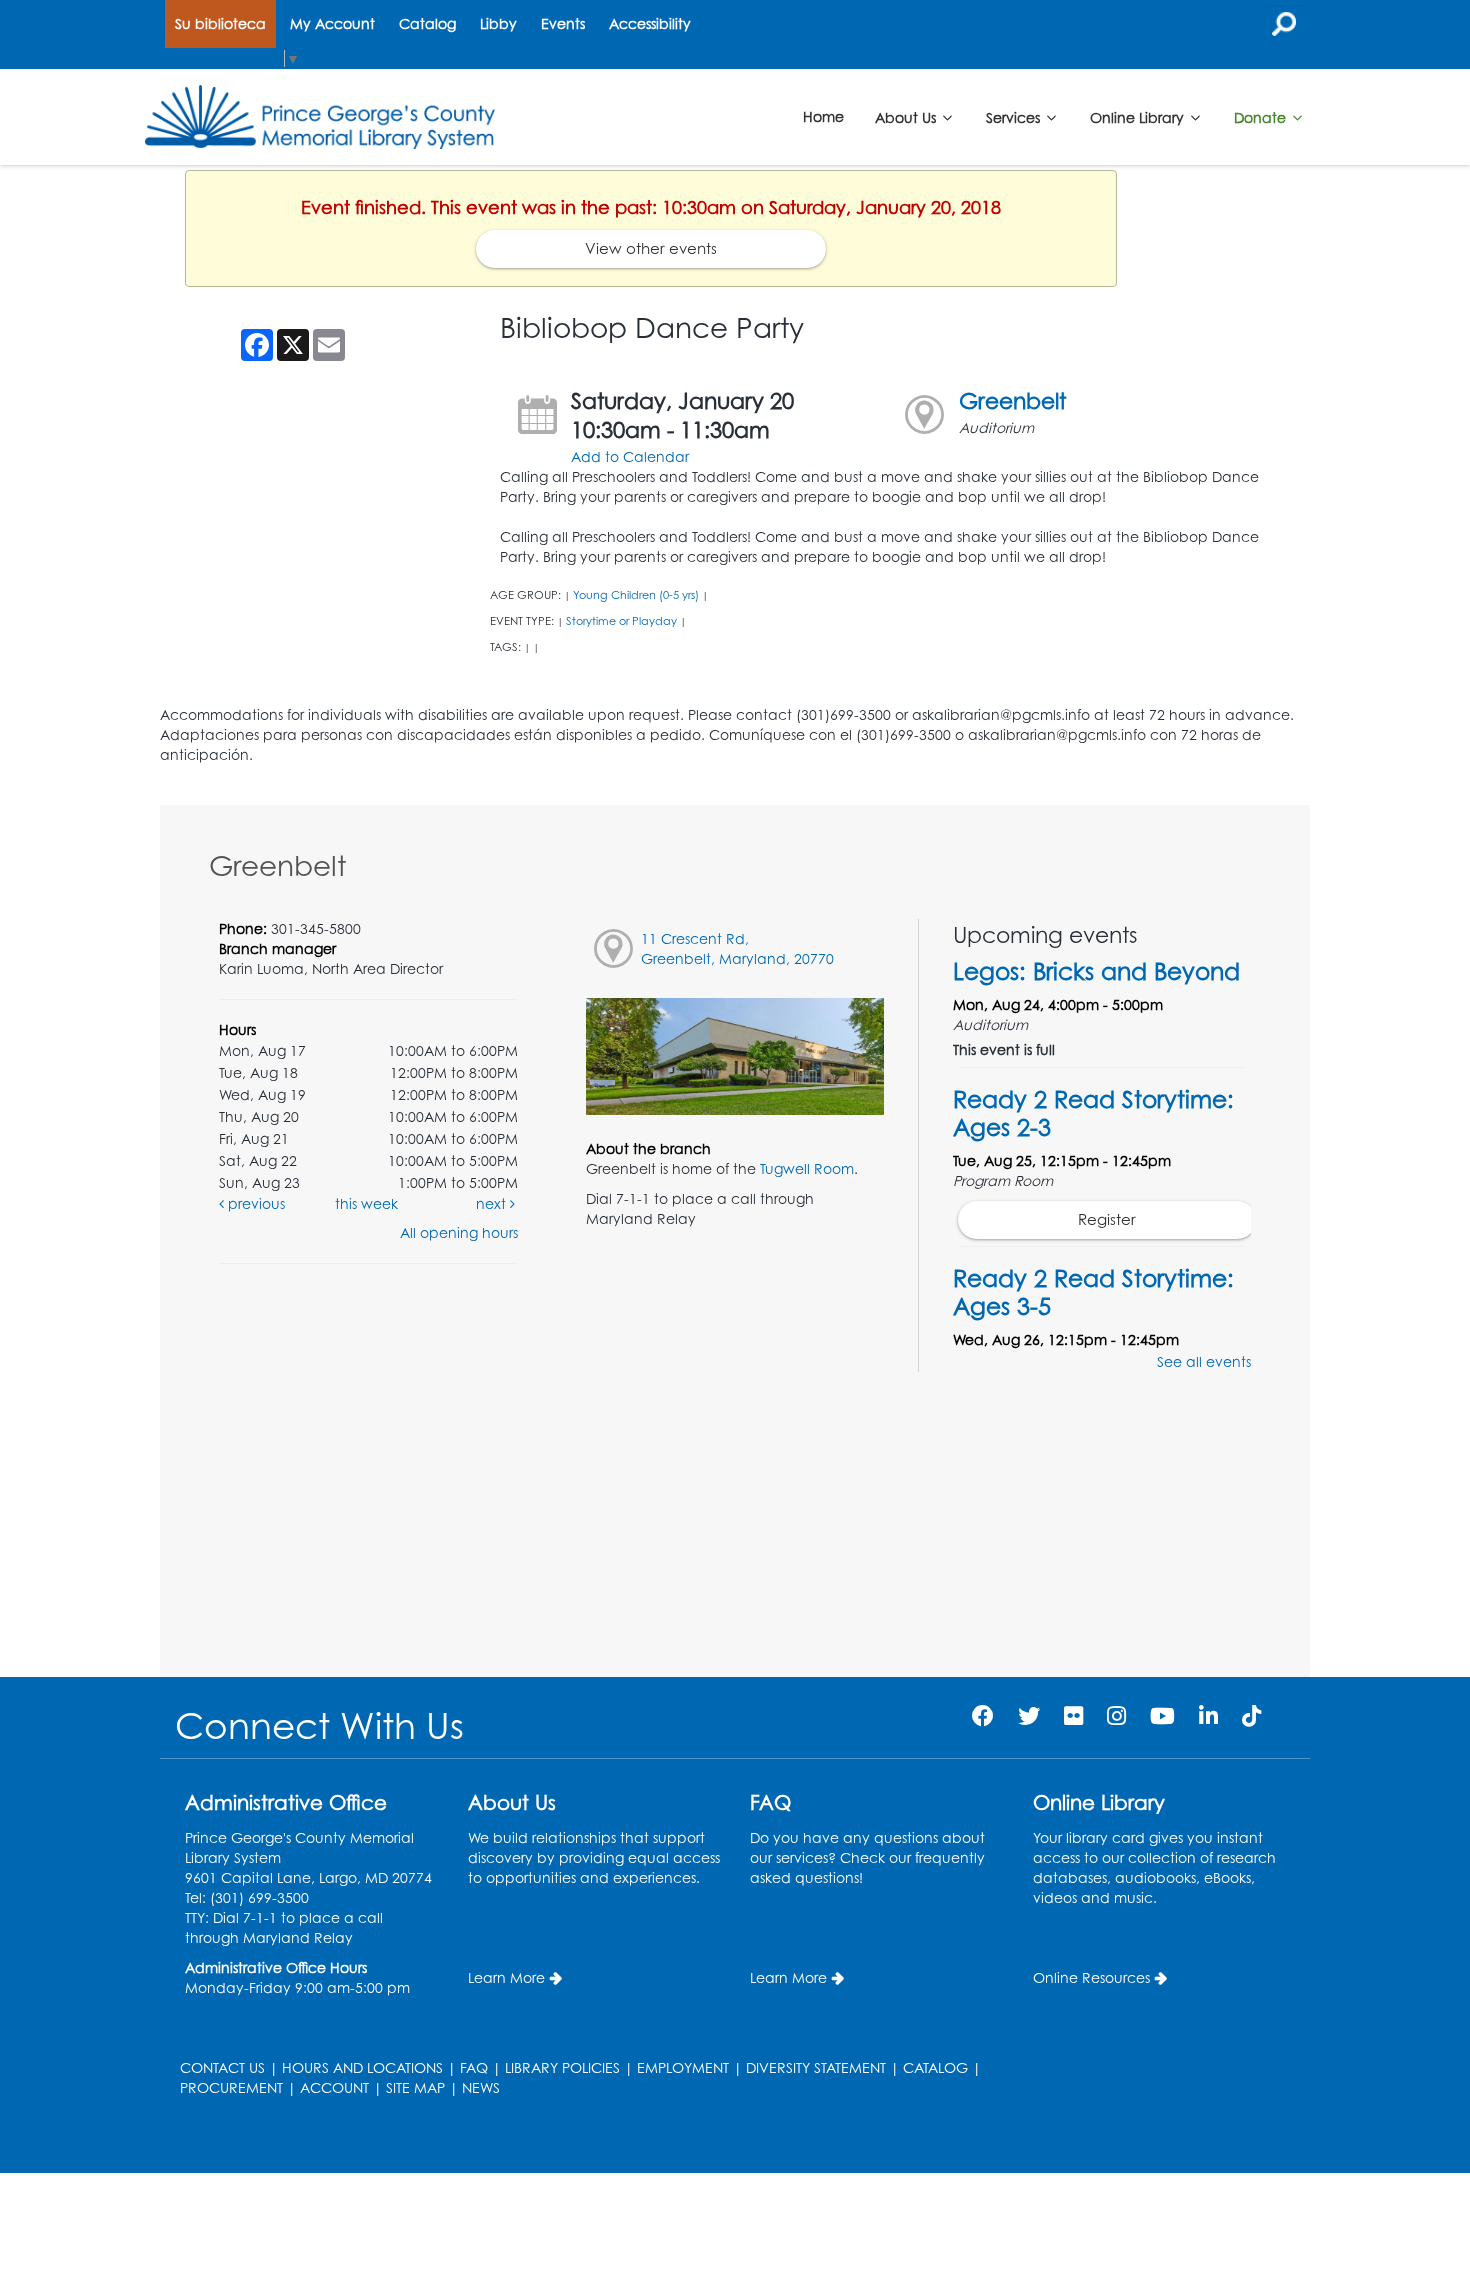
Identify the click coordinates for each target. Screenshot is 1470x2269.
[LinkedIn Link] (1208, 1715)
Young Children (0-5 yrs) (636, 595)
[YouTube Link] (1162, 1715)
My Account (332, 23)
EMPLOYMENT (683, 2067)
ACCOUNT (334, 2087)
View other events (651, 248)
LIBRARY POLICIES (562, 2067)
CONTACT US (222, 2067)
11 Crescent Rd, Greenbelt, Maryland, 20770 (737, 948)
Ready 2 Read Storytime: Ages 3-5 (1093, 1292)
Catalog (427, 23)
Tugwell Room (807, 1168)
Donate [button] (1262, 116)
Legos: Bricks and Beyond (1096, 971)
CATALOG (935, 2067)
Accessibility (650, 23)
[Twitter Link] (1029, 1715)
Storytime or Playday (621, 621)
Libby (498, 23)
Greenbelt (1012, 400)
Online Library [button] (1139, 116)
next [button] (493, 1203)
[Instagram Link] (1116, 1715)
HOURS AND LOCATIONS (362, 2067)
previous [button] (254, 1203)
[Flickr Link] (1073, 1715)
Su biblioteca (220, 23)
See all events (1204, 1361)
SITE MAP (415, 2087)
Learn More (506, 1977)
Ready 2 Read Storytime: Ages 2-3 (1093, 1113)
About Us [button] (907, 116)
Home (823, 116)
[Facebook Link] (983, 1715)
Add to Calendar (630, 456)
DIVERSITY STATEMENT (816, 2067)
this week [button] (366, 1203)
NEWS (481, 2087)
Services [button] (1015, 116)
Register (1107, 1219)
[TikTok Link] (1251, 1715)
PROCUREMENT (231, 2087)
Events (563, 23)
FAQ (474, 2067)
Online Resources (1091, 1977)
